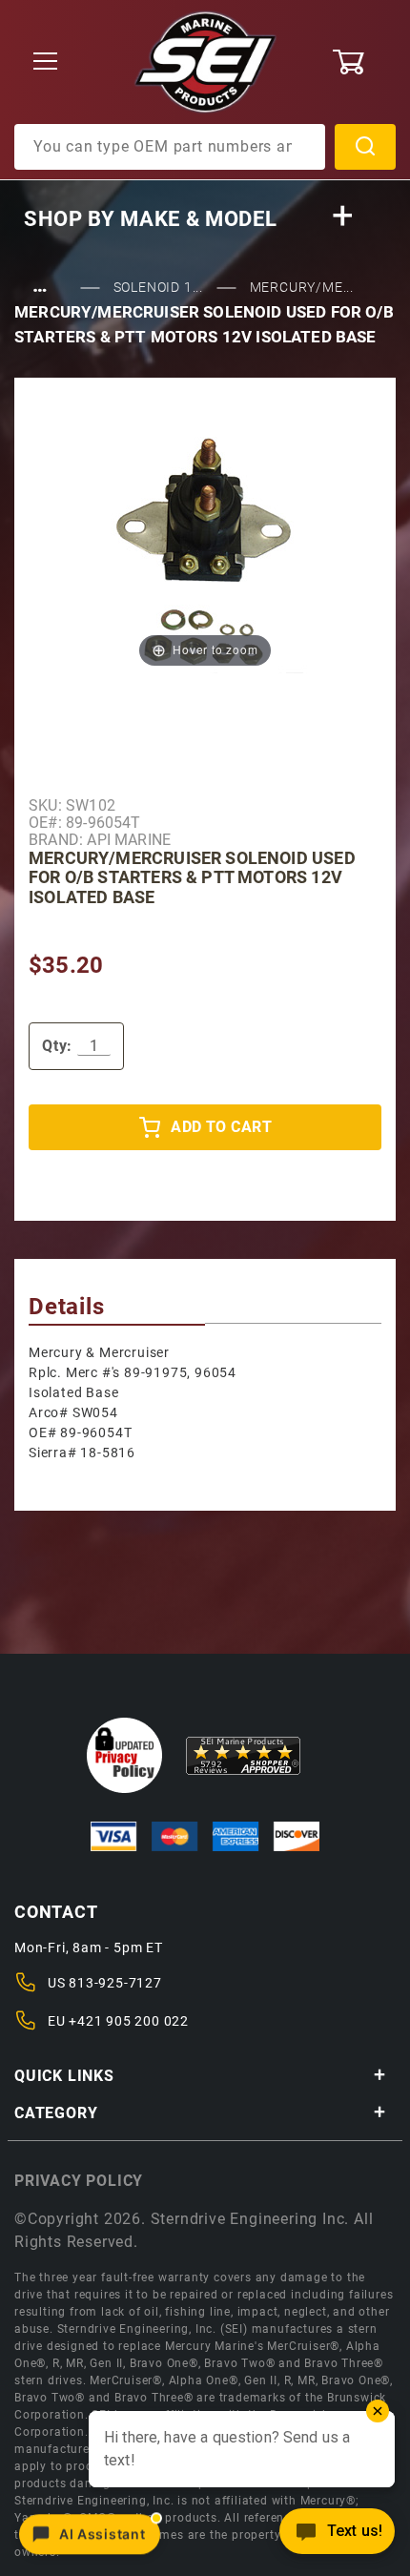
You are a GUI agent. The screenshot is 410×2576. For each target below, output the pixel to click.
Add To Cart (221, 1127)
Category (56, 2113)
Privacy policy (79, 2181)
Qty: (57, 1046)
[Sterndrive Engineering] (205, 61)
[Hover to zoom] (205, 550)
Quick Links (64, 2076)
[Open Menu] (46, 62)
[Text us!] (337, 2536)
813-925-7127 (115, 1983)
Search (365, 147)
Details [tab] (67, 1307)
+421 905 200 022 (129, 2021)
